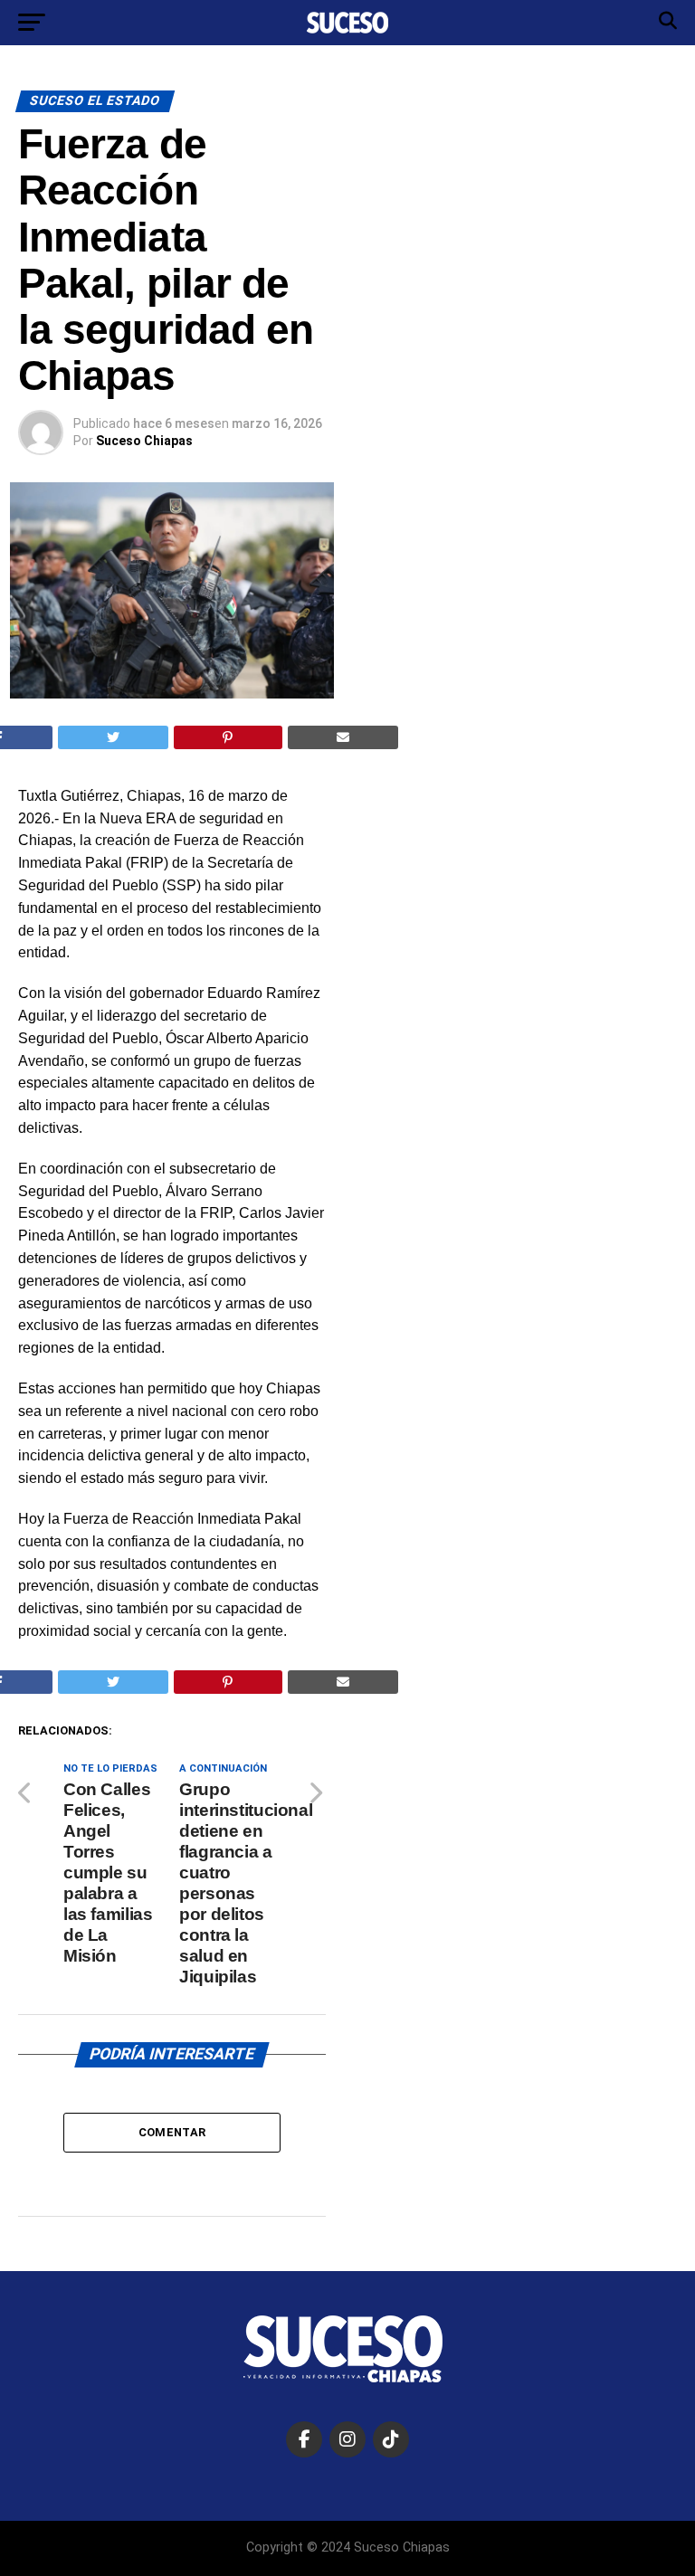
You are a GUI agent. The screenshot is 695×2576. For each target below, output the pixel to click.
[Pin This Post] (228, 737)
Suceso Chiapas (144, 441)
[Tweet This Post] (114, 737)
